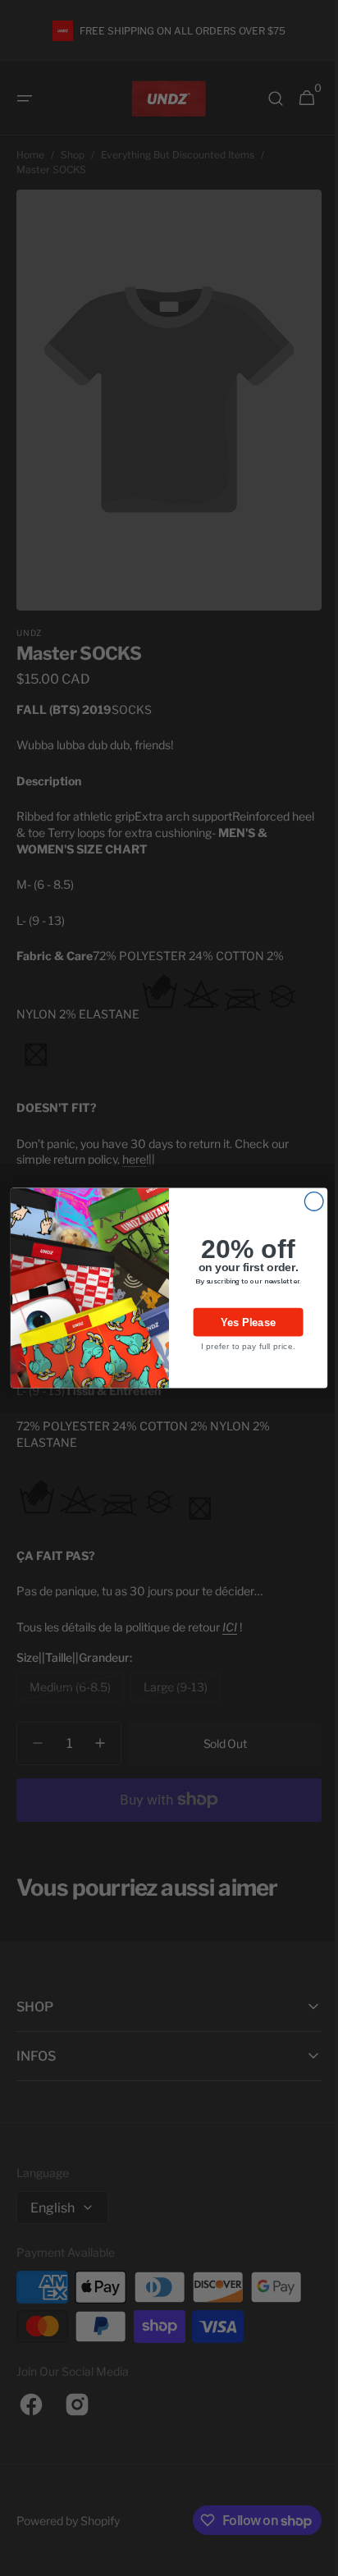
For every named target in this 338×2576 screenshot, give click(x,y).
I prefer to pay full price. (242, 1346)
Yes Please (242, 1322)
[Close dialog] (308, 1202)
